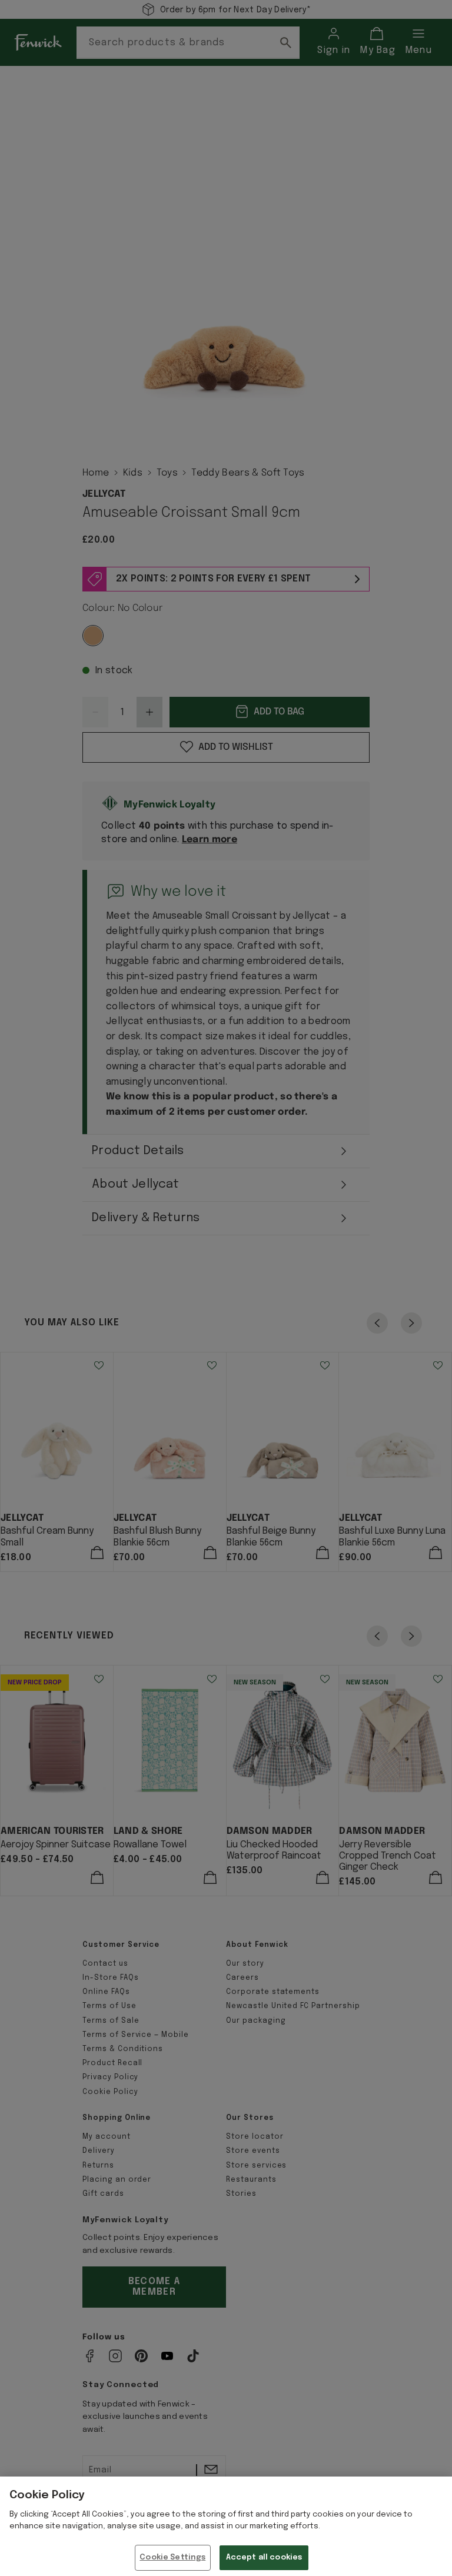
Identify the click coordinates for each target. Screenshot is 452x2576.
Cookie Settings (172, 2557)
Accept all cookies (264, 2557)
